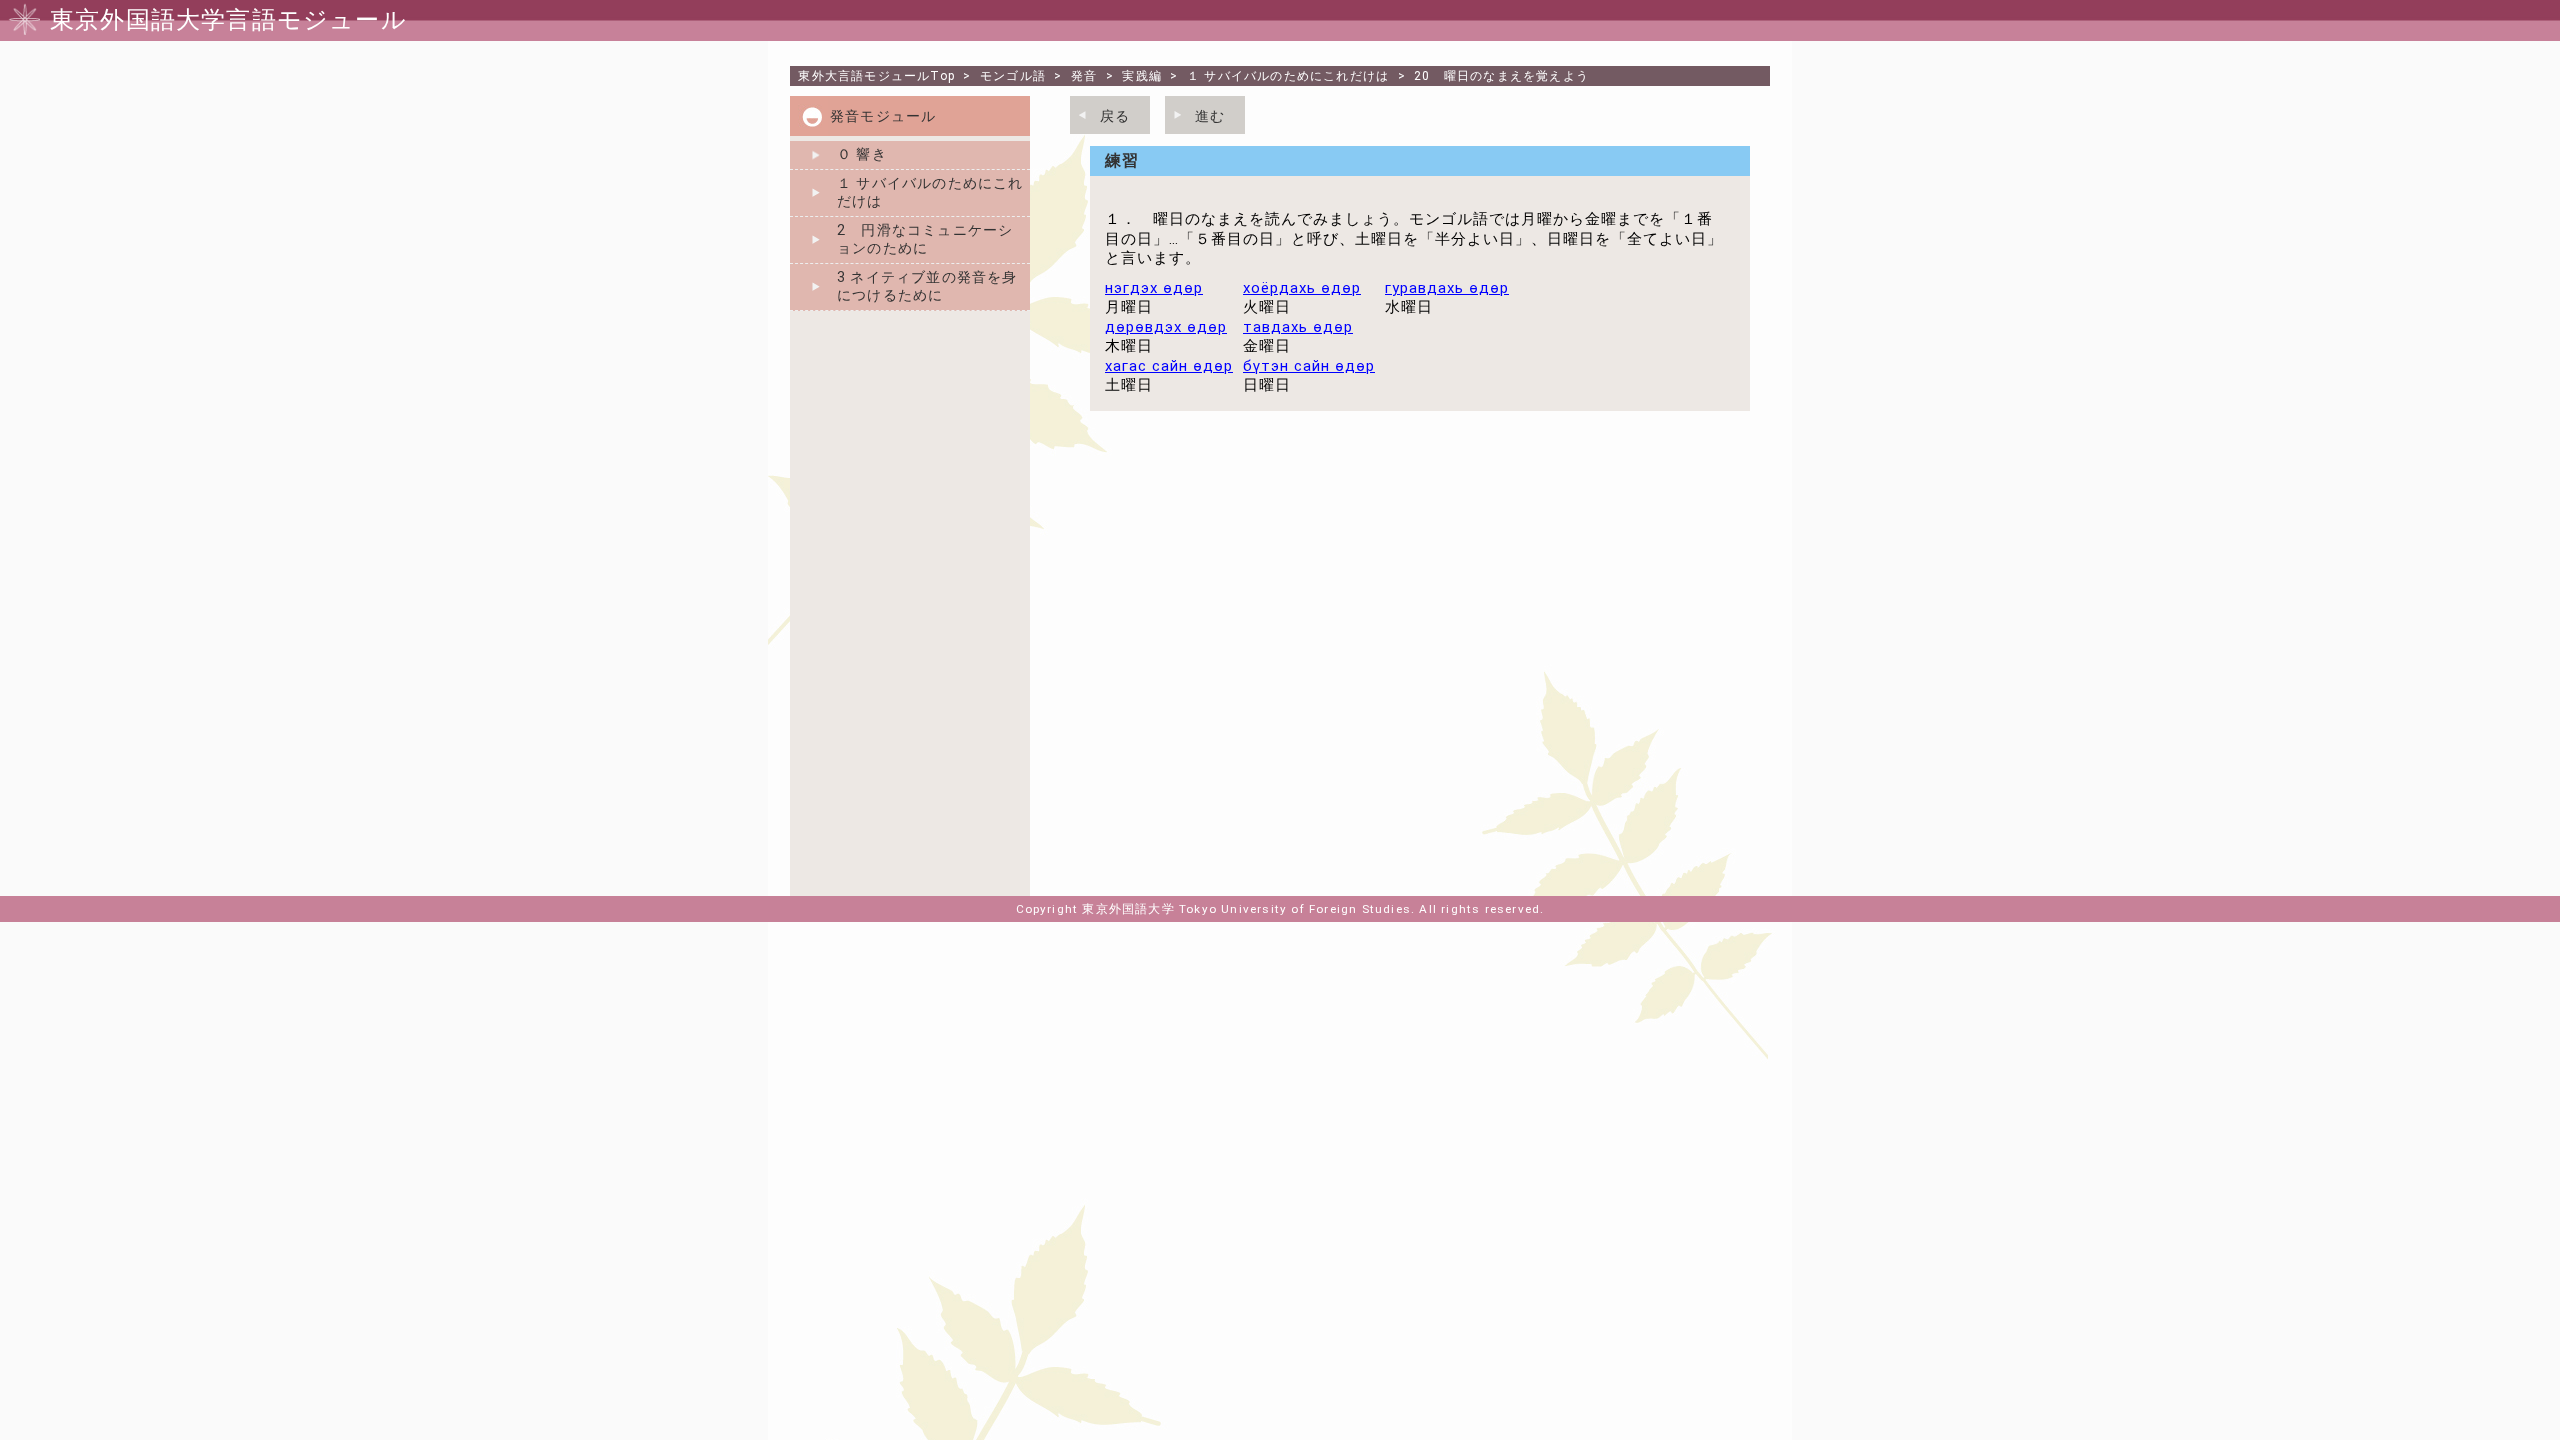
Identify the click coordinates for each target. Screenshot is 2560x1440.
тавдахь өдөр (1298, 327)
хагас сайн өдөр (1169, 366)
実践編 (1142, 76)
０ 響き (862, 154)
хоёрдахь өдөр (1302, 288)
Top (876, 76)
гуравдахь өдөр (1447, 288)
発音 (1084, 76)
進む (1210, 116)
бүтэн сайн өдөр (1309, 366)
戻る (1115, 116)
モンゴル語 (1013, 76)
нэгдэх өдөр (1154, 288)
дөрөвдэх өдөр (1166, 327)
